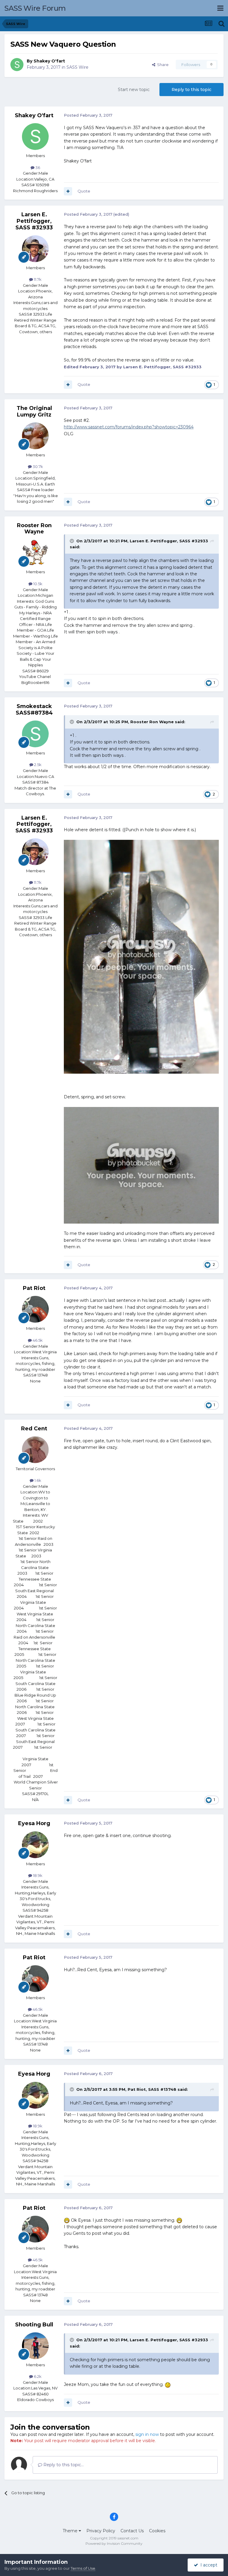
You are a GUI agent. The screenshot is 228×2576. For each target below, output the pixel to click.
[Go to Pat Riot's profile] (35, 1309)
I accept (208, 2565)
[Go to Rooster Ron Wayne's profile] (35, 553)
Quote (84, 191)
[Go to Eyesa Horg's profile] (35, 1845)
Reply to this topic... (63, 2465)
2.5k (37, 765)
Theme (71, 2531)
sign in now (147, 2434)
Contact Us (132, 2531)
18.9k (37, 1875)
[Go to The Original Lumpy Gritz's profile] (35, 436)
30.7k (37, 466)
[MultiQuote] (68, 191)
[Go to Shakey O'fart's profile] (17, 65)
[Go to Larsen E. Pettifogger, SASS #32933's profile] (35, 249)
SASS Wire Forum (35, 8)
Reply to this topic (191, 90)
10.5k (37, 584)
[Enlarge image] (67, 2220)
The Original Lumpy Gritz (34, 411)
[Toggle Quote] (72, 541)
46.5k (37, 1340)
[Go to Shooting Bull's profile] (35, 2346)
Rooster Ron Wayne (34, 529)
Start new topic (134, 90)
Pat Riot (34, 1288)
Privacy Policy (101, 2531)
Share (162, 65)
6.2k (37, 2376)
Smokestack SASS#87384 (34, 710)
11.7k (37, 279)
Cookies (157, 2531)
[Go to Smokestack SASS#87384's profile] (35, 734)
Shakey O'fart (49, 61)
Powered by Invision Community (114, 2543)
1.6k (37, 1480)
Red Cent (34, 1429)
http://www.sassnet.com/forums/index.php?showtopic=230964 (129, 427)
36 (37, 167)
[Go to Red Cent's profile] (35, 1450)
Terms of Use (83, 2568)
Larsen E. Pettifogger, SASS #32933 (34, 221)
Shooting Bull (34, 2325)
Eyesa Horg (34, 1823)
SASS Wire (77, 67)
